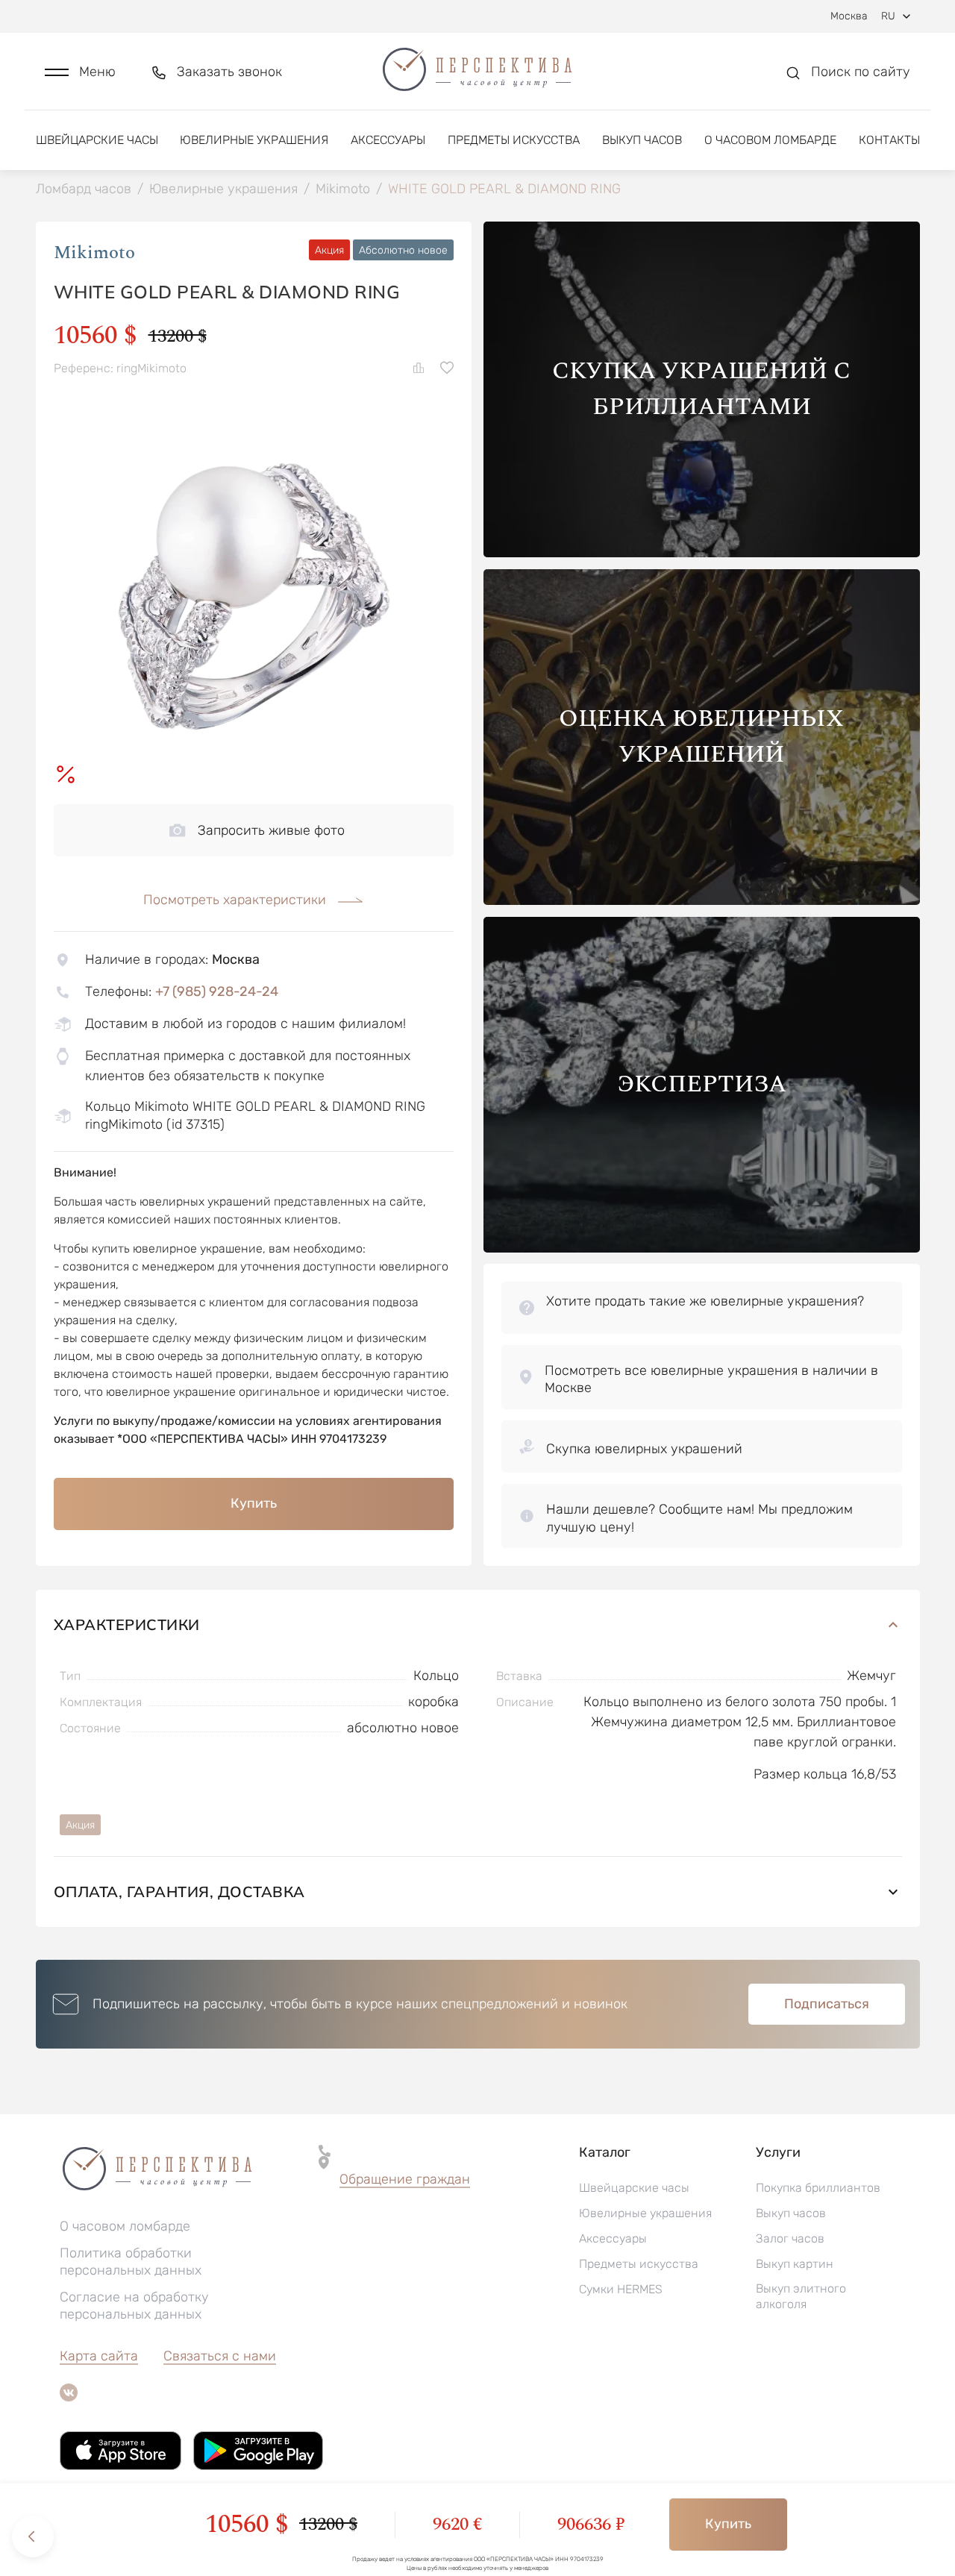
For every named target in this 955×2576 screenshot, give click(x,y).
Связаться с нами (220, 2356)
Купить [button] (254, 1503)
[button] (80, 72)
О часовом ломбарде (770, 140)
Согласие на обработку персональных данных (134, 2306)
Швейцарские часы (97, 140)
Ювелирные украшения (254, 140)
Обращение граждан (405, 2179)
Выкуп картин (795, 2264)
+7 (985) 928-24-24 (217, 991)
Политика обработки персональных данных (131, 2262)
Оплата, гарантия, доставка (179, 1892)
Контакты (889, 140)
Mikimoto (94, 253)
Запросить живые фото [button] (271, 830)
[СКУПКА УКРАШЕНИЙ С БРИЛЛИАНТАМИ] (702, 553)
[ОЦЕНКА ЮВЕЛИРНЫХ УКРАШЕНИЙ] (702, 901)
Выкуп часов (642, 140)
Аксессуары (388, 140)
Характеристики (127, 1624)
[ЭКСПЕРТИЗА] (702, 1248)
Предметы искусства (514, 140)
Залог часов (790, 2238)
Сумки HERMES (621, 2289)
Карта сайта (99, 2356)
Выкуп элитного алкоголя (801, 2296)
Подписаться (827, 2004)
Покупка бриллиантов (818, 2188)
